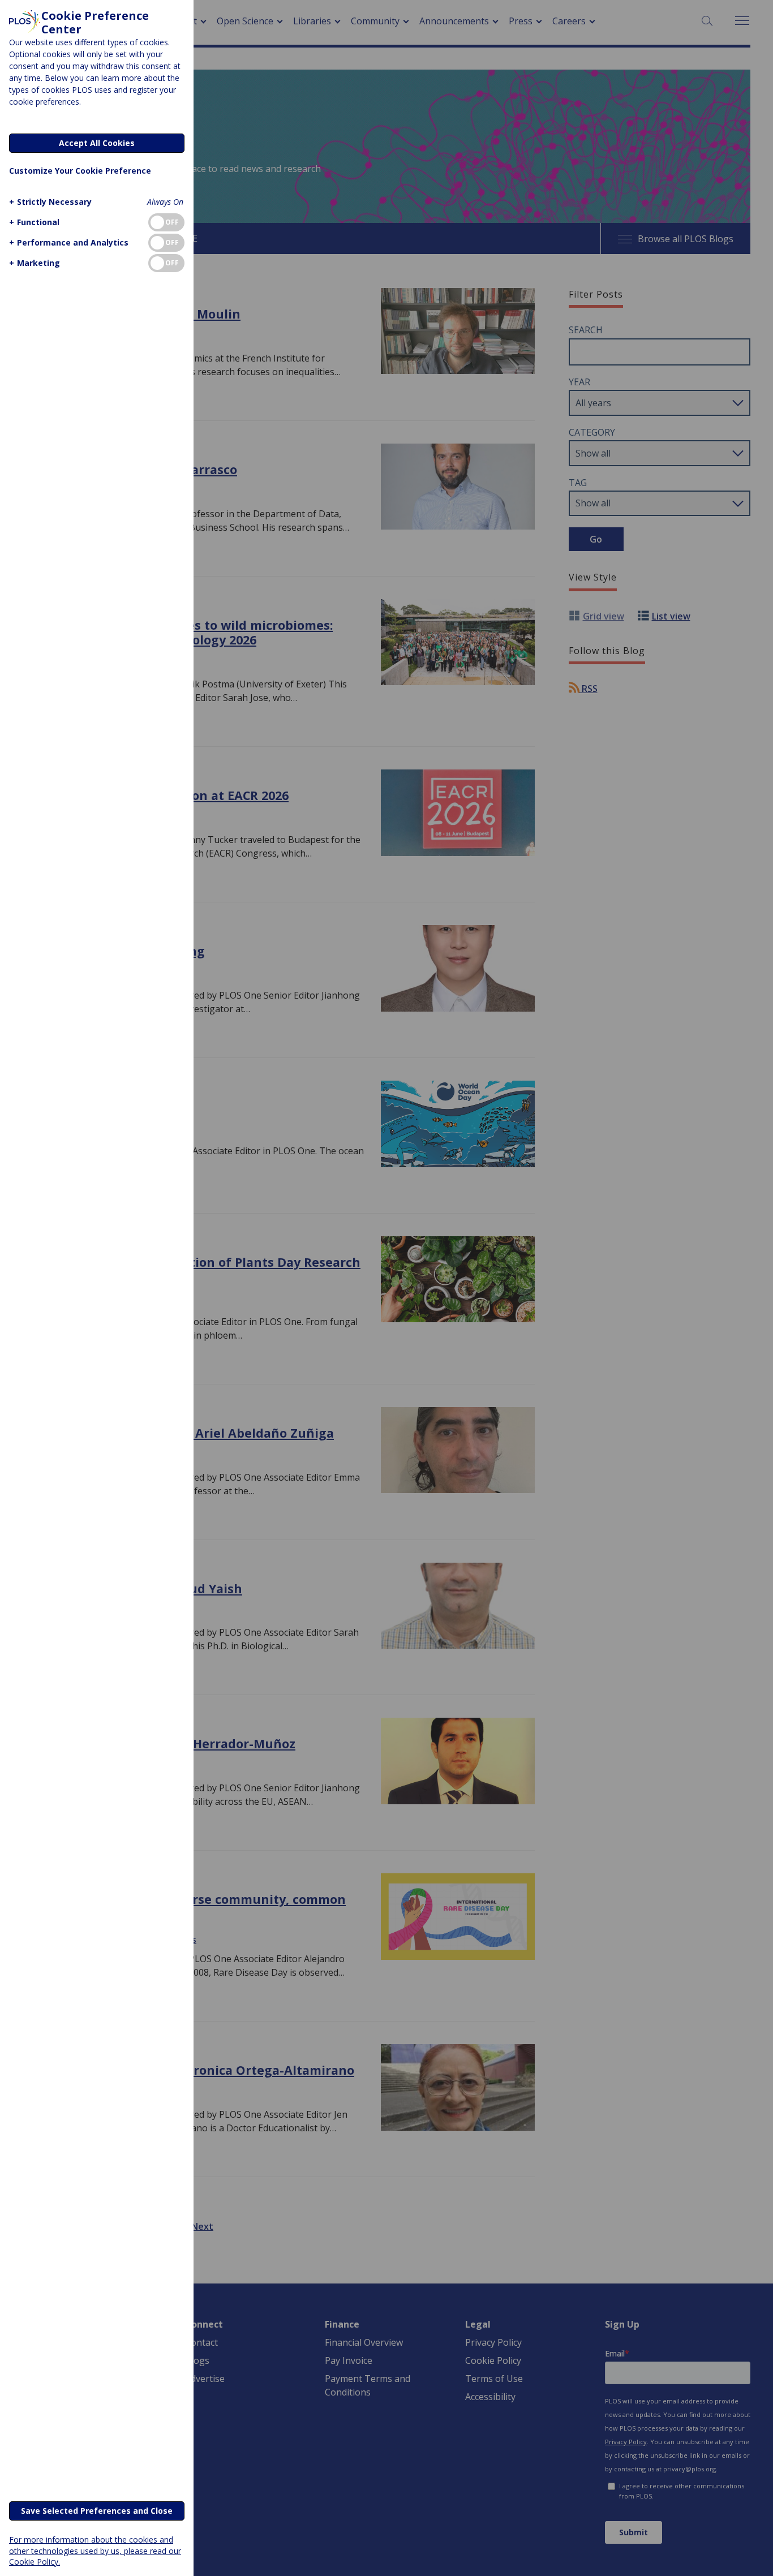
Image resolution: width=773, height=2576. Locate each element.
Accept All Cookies (97, 143)
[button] (50, 202)
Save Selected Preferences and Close (97, 2511)
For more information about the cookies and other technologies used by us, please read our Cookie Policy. (95, 2550)
